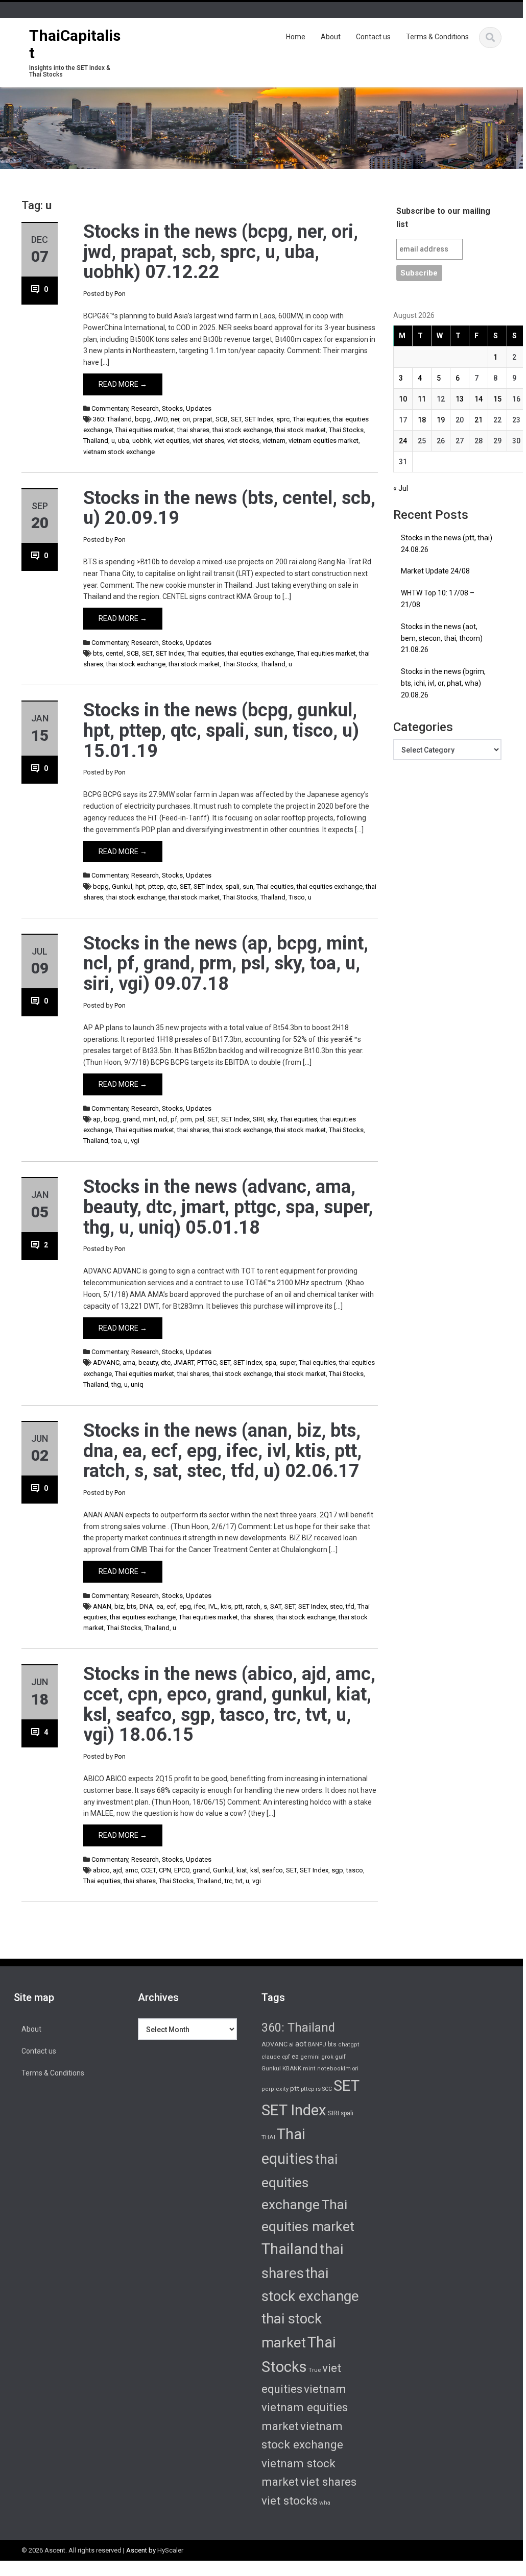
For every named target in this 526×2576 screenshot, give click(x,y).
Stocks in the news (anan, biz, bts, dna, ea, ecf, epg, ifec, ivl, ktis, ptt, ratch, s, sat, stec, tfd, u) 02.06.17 (222, 1451)
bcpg (143, 419)
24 (403, 441)
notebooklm (334, 2069)
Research (145, 408)
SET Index (259, 419)
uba (124, 441)
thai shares (193, 430)
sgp (337, 1870)
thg (116, 1384)
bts (98, 653)
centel (115, 653)
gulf (340, 2057)
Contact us (373, 37)
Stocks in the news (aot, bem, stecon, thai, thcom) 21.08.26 (442, 638)
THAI (268, 2137)
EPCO (182, 1870)
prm (186, 1119)
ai (291, 2045)
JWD (161, 419)
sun (248, 886)
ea (160, 1606)
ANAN (102, 1606)
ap (97, 1119)
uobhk (142, 441)
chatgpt (349, 2045)
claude (271, 2057)
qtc (172, 886)
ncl (163, 1119)
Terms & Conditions (437, 37)
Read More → (123, 384)
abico (101, 1870)
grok (327, 2057)
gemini (310, 2057)
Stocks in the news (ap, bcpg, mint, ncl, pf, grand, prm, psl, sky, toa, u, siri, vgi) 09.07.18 (226, 964)
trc (229, 1881)
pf (174, 1119)
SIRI (258, 1119)
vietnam (274, 441)
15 (497, 399)
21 (479, 420)
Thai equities (311, 419)
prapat (203, 419)
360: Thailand (112, 419)
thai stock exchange (242, 430)
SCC (327, 2089)
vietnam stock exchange (119, 452)
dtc (166, 1362)
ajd (117, 1870)
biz (119, 1606)
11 (422, 399)
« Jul (401, 488)
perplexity (275, 2089)
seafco (272, 1870)
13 (460, 399)
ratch (253, 1606)
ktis (226, 1606)
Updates (199, 408)
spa (271, 1362)
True (315, 2370)
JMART (184, 1362)
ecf (171, 1606)
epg (185, 1606)
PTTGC (207, 1362)
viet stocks (243, 441)
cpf (286, 2057)
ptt (238, 1606)
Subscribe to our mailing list (443, 218)
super (288, 1362)
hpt (140, 886)
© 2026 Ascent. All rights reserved (71, 2550)
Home (296, 37)
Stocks (172, 408)
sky (272, 1119)
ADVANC (106, 1362)
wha (325, 2503)
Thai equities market (145, 430)
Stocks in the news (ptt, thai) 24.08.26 (447, 544)
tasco (355, 1870)
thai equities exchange (261, 653)
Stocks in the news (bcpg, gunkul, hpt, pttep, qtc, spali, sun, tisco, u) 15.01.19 (221, 730)
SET (236, 419)
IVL (213, 1606)
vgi (135, 1141)
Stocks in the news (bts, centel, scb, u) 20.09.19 (229, 508)
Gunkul (122, 886)
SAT (276, 1606)
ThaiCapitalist (75, 44)
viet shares (208, 441)
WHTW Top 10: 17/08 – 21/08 (438, 599)
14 (479, 399)
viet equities (172, 441)
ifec (200, 1606)
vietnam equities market (324, 441)
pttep (156, 886)
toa (116, 1141)
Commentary (110, 408)
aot (301, 2044)
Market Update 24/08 (435, 571)
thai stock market (300, 430)
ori (186, 419)
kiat (242, 1870)
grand (131, 1119)
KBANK (292, 2068)
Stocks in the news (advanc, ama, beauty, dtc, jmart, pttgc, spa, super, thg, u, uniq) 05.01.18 (228, 1207)
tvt (239, 1881)
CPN (165, 1870)
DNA (146, 1606)
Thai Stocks (346, 430)
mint (149, 1119)
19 (441, 420)
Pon (120, 294)
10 (403, 399)
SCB (222, 419)
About (331, 37)
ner (175, 419)
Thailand (96, 441)
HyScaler (170, 2550)
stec (336, 1606)
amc (131, 1870)
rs (318, 2089)
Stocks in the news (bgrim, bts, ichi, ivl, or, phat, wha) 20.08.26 (443, 683)
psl (200, 1119)
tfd (350, 1606)
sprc (283, 419)
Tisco (297, 897)
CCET (148, 1870)
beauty (148, 1362)
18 (422, 420)
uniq (137, 1384)
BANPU (317, 2045)
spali (232, 886)
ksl (255, 1870)
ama (129, 1362)
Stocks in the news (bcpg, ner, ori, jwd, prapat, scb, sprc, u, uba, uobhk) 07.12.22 (221, 252)
